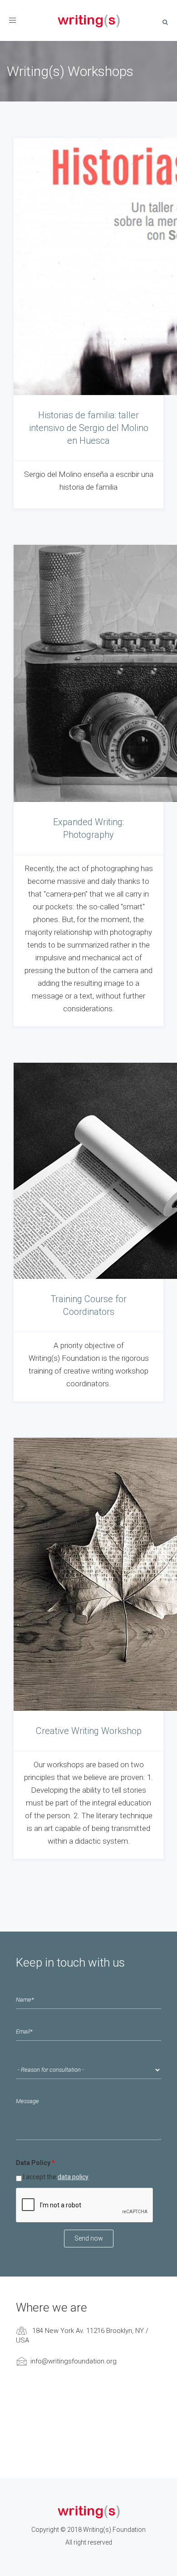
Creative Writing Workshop (89, 1731)
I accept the (56, 2177)
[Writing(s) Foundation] (88, 20)
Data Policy (35, 2163)
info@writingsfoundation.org (74, 2361)
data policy (73, 2177)
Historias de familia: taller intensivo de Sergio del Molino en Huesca (89, 428)
